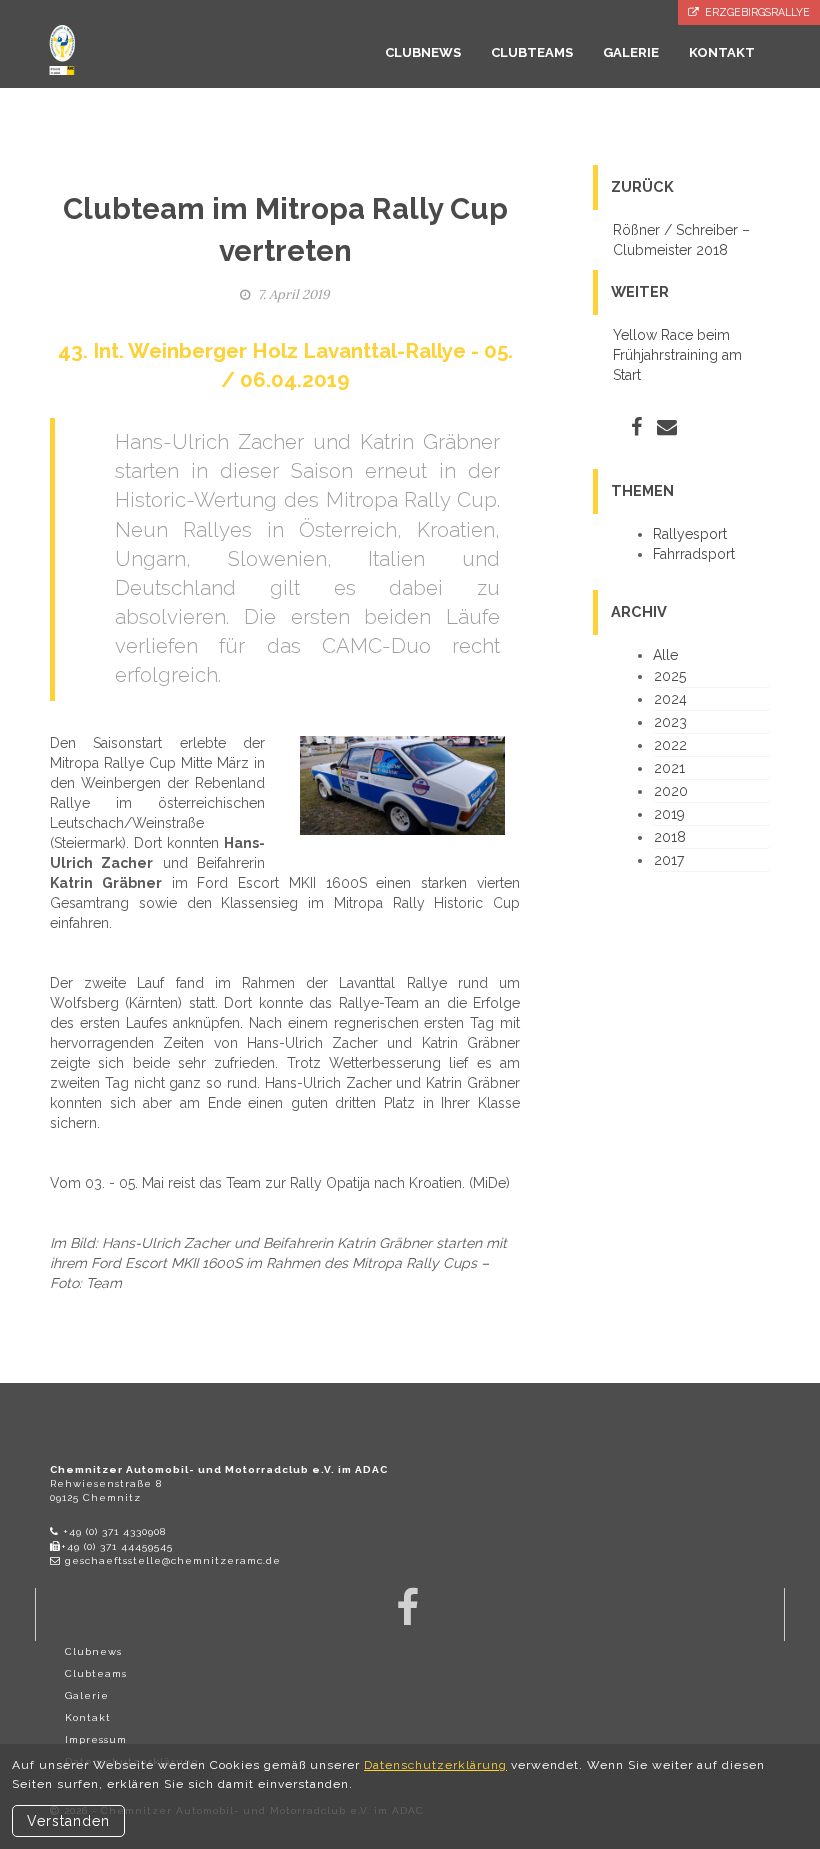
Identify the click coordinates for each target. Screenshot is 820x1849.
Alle (665, 655)
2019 (669, 814)
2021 (669, 768)
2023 (670, 722)
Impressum (96, 1739)
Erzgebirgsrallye (754, 12)
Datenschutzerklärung (435, 1765)
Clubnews (93, 1651)
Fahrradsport (694, 554)
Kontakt (88, 1717)
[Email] (667, 427)
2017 (669, 860)
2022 (670, 745)
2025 (670, 676)
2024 (670, 699)
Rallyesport (690, 534)
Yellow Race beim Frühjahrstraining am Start (677, 355)
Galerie (87, 1695)
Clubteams (96, 1673)
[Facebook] (636, 427)
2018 (670, 837)
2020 (671, 791)
